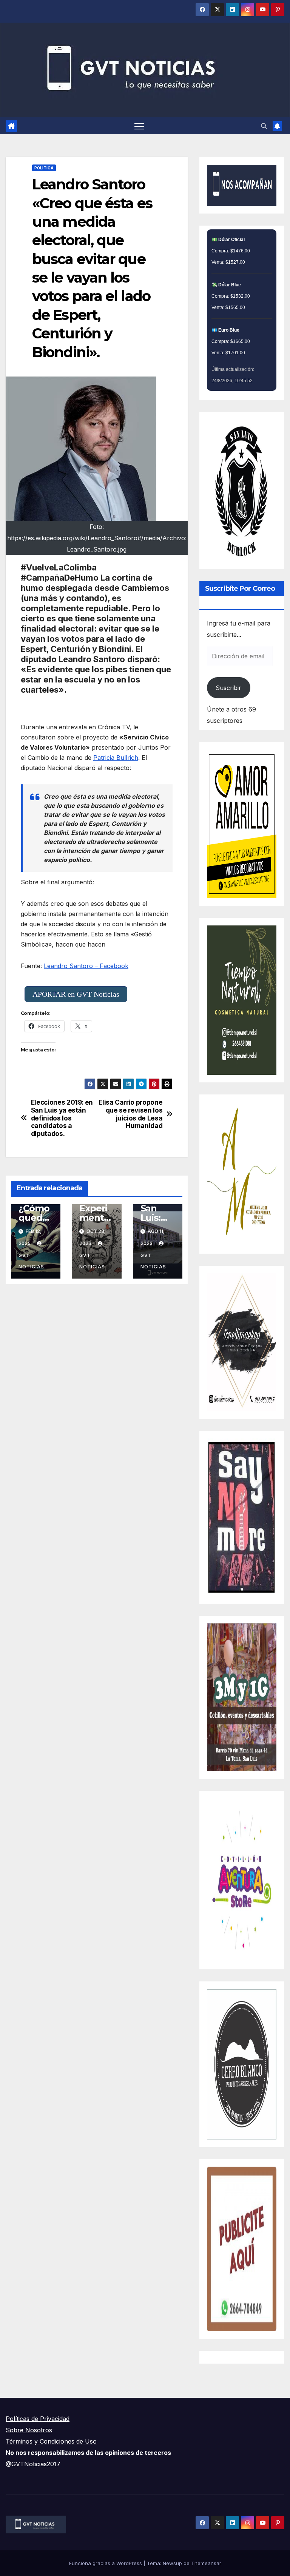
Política (44, 168)
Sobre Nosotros (29, 2430)
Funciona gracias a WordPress (106, 2563)
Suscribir (228, 688)
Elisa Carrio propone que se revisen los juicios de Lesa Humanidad (130, 1114)
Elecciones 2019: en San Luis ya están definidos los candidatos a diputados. (62, 1118)
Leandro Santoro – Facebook (86, 966)
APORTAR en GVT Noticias (76, 994)
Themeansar (206, 2563)
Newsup (172, 2563)
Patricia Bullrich (116, 758)
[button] (264, 126)
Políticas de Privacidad (38, 2419)
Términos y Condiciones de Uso (51, 2441)
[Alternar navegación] (139, 126)
